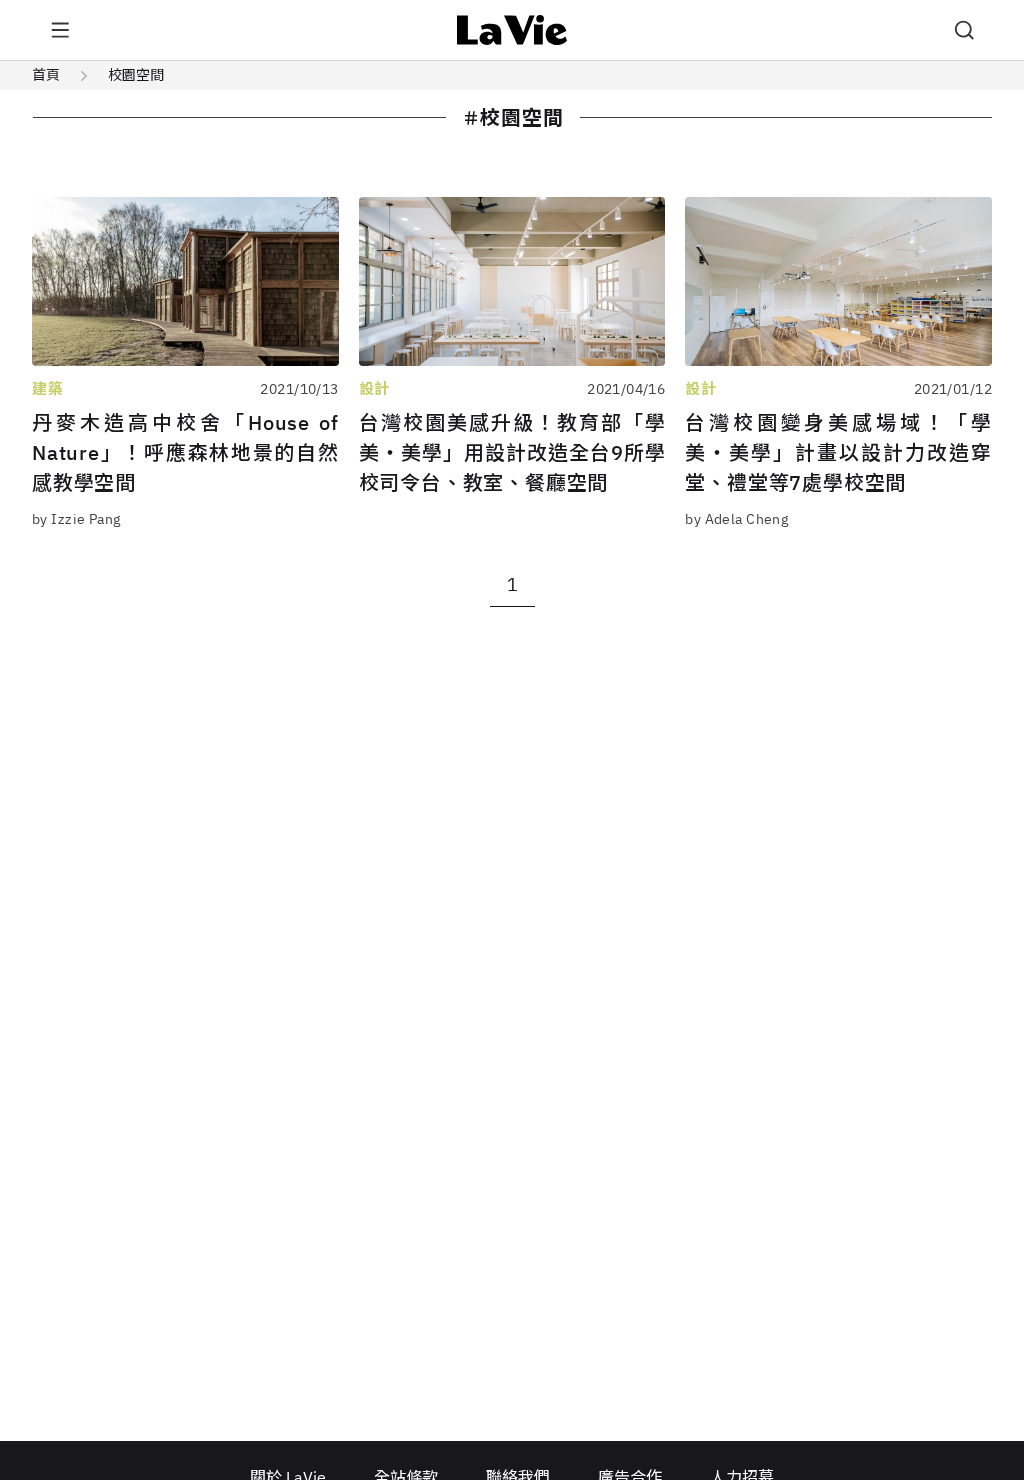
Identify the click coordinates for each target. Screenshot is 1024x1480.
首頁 (46, 75)
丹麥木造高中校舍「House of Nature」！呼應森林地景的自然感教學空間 (185, 452)
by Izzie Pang (76, 519)
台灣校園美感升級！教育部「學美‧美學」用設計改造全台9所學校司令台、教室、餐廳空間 (512, 452)
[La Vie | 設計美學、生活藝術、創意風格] (512, 30)
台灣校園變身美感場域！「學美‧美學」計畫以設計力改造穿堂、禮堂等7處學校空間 (838, 452)
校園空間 (136, 75)
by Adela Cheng (736, 519)
